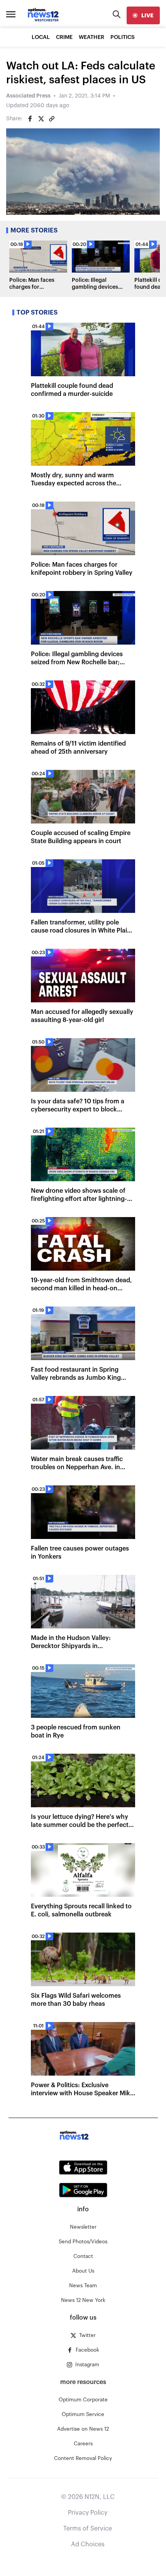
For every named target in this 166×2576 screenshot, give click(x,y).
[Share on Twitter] (41, 119)
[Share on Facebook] (30, 119)
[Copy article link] (52, 119)
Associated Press (28, 96)
